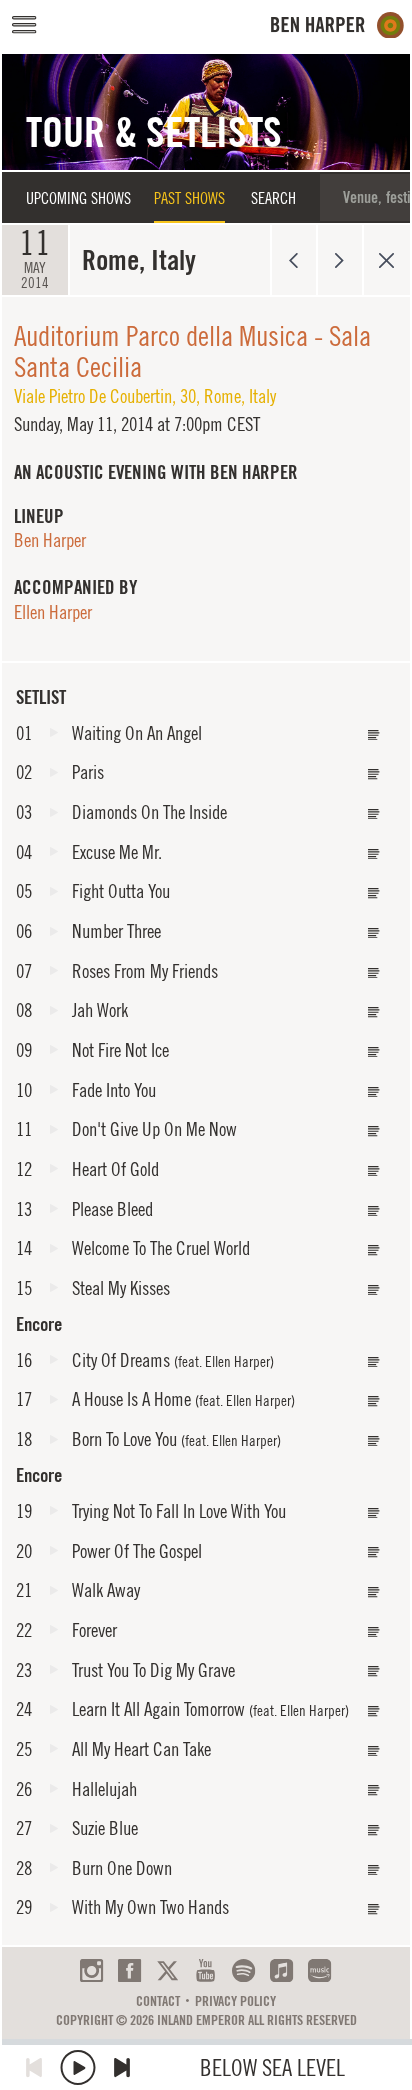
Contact (158, 2001)
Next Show (340, 260)
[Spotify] (243, 1970)
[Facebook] (129, 1970)
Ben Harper (50, 540)
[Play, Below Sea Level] (78, 2067)
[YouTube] (205, 1970)
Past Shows (189, 198)
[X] (167, 1970)
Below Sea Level (272, 2067)
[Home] (337, 25)
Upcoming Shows (78, 198)
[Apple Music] (281, 1970)
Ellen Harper (53, 612)
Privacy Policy (235, 2001)
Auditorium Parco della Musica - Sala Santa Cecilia (192, 351)
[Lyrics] (374, 735)
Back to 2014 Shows (386, 260)
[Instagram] (91, 1970)
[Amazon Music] (319, 1970)
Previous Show (293, 260)
